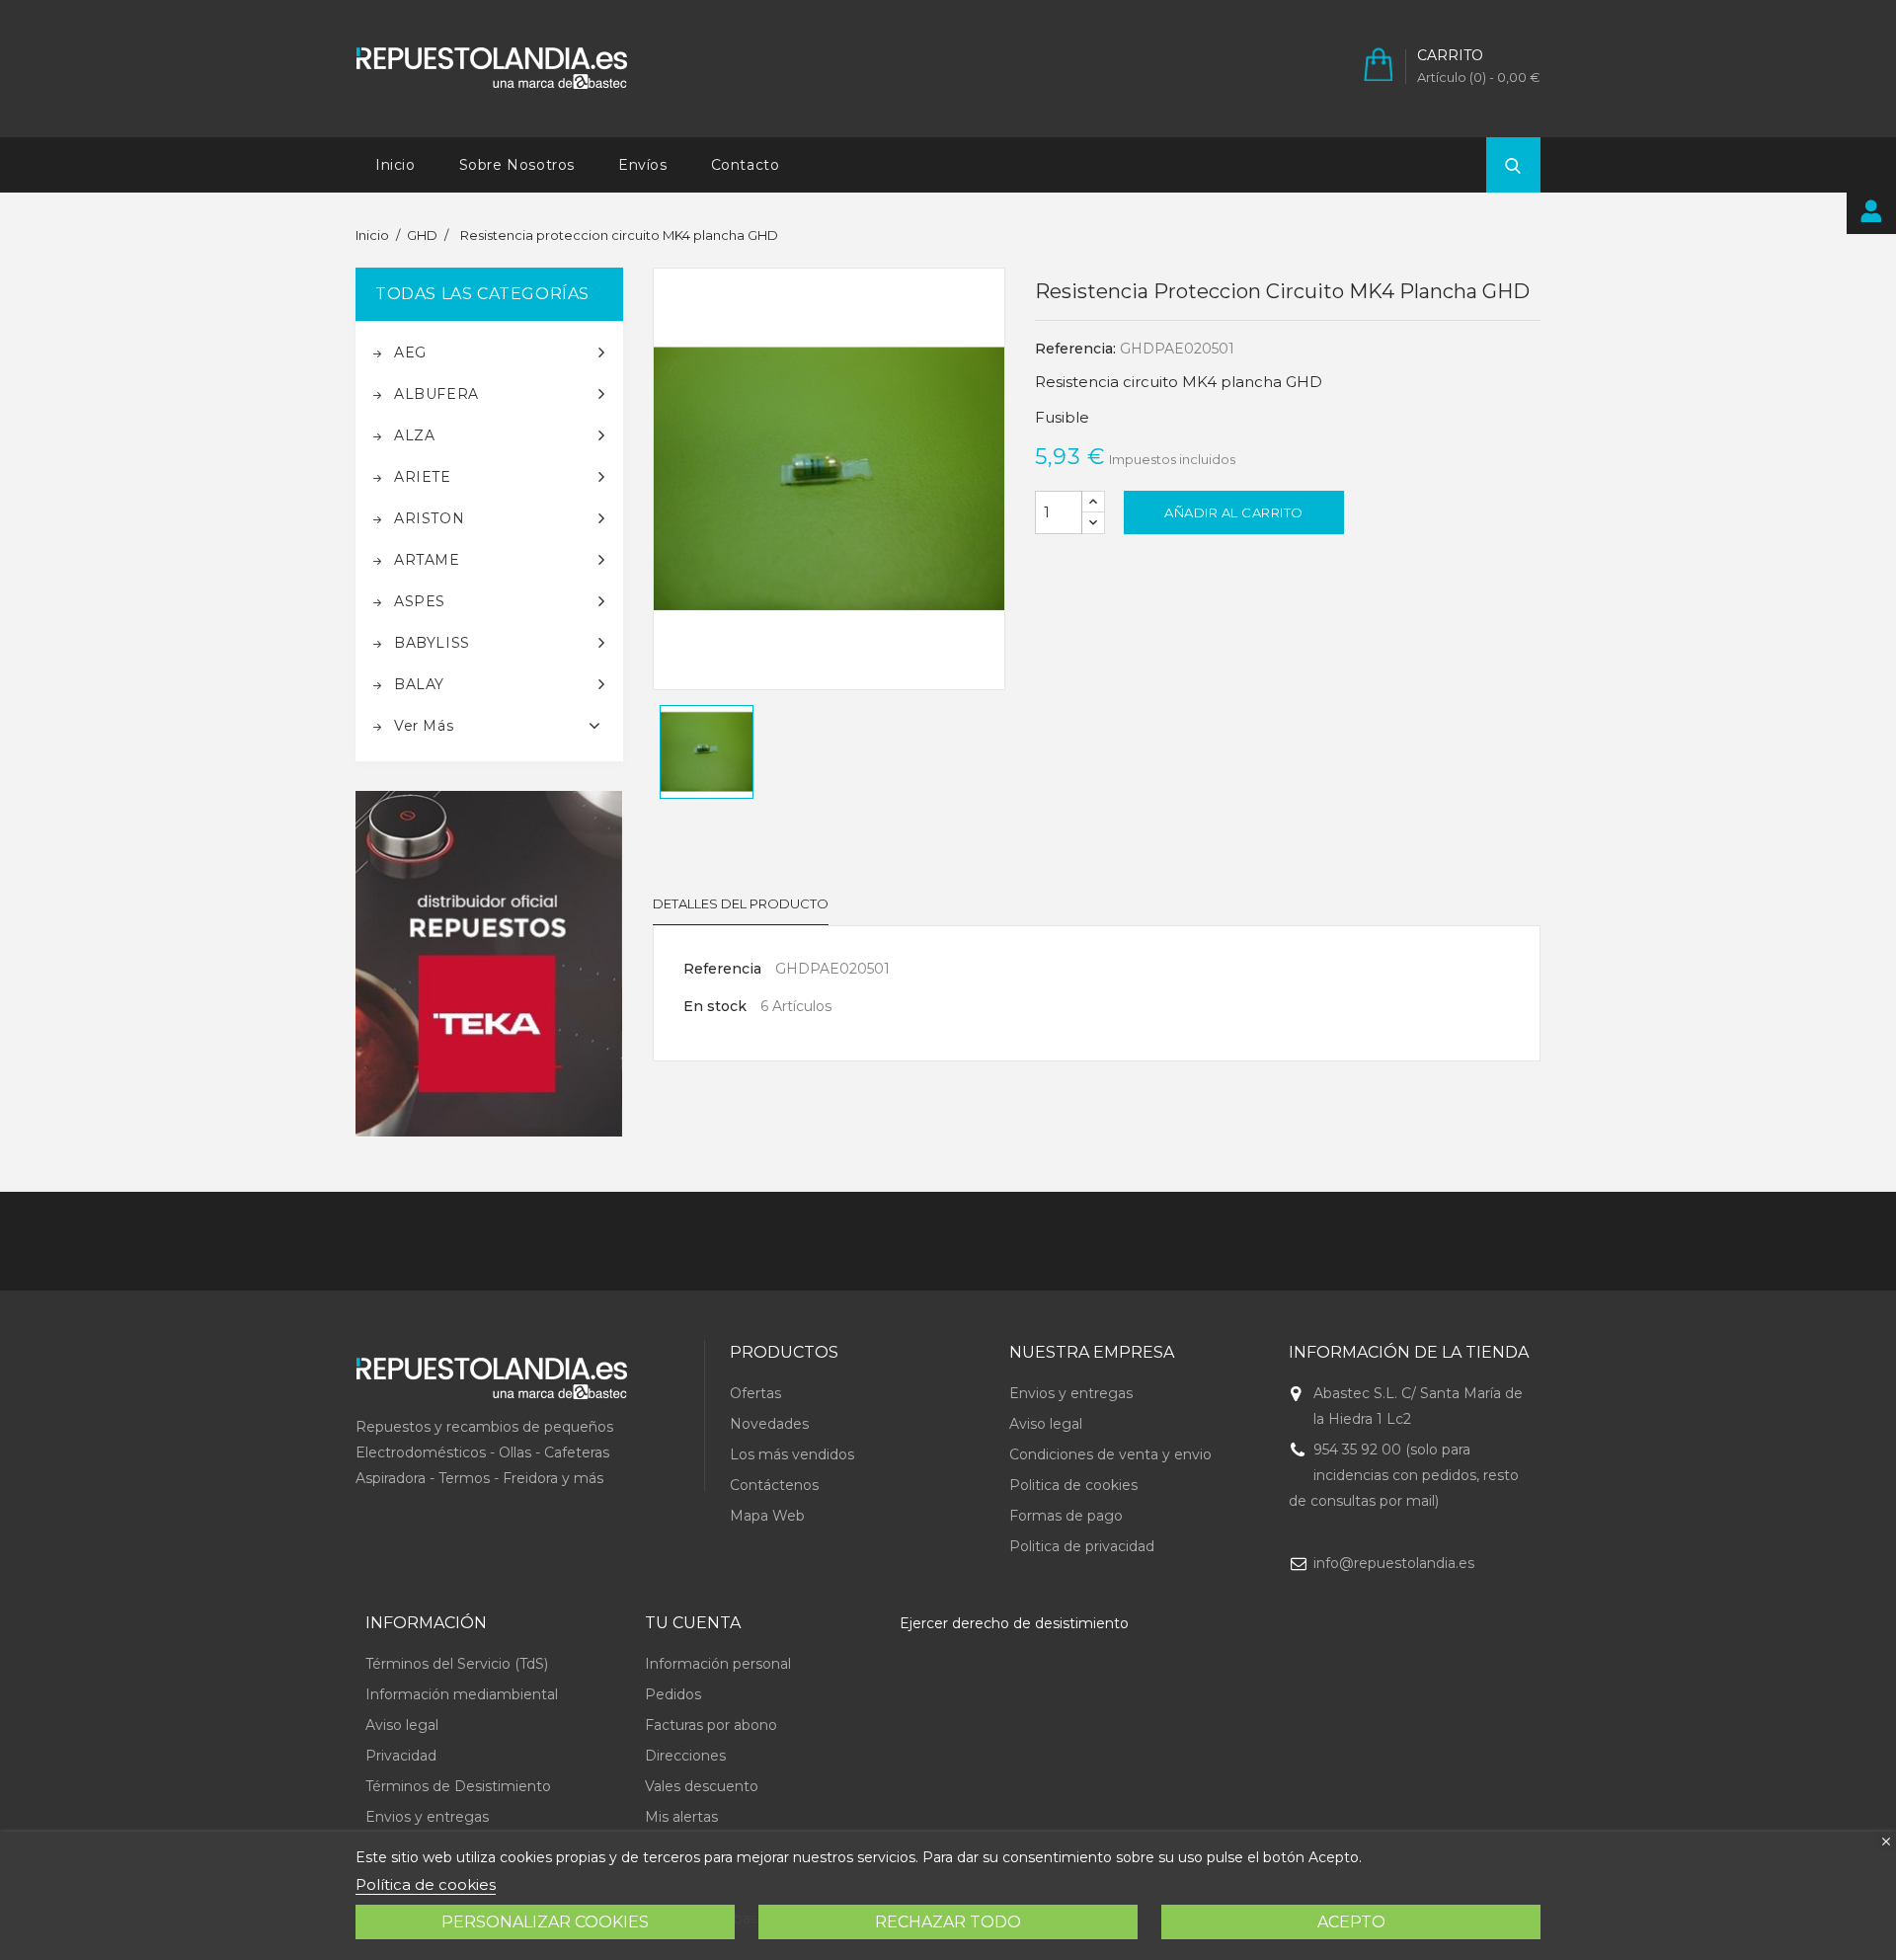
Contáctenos (774, 1485)
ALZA (414, 435)
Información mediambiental (462, 1694)
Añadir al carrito (1234, 512)
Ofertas (755, 1393)
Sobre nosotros (517, 165)
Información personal (718, 1664)
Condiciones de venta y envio (1110, 1454)
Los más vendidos (792, 1454)
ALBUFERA (436, 394)
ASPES (420, 601)
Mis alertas (681, 1817)
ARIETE (423, 477)
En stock (715, 1006)
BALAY (419, 684)
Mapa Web (767, 1516)
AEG (410, 353)
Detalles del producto (741, 903)
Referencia (722, 969)
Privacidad (401, 1756)
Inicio (395, 165)
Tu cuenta (693, 1623)
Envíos (643, 165)
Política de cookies (426, 1884)
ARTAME (427, 560)
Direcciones (685, 1756)
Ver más (424, 726)
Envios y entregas (1071, 1393)
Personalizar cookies (545, 1922)
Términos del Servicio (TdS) (457, 1664)
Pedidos (673, 1694)
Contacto (746, 165)
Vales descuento (702, 1786)
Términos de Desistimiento (458, 1786)
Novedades (769, 1424)
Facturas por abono (711, 1725)
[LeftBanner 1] (489, 964)
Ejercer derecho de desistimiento (1014, 1623)
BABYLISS (432, 643)
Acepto (1351, 1922)
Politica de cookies (1073, 1485)
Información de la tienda (1409, 1352)
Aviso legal (1046, 1424)
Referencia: (1075, 349)
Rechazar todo (948, 1922)
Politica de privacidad (1082, 1546)
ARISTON (429, 518)
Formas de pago (1066, 1516)
